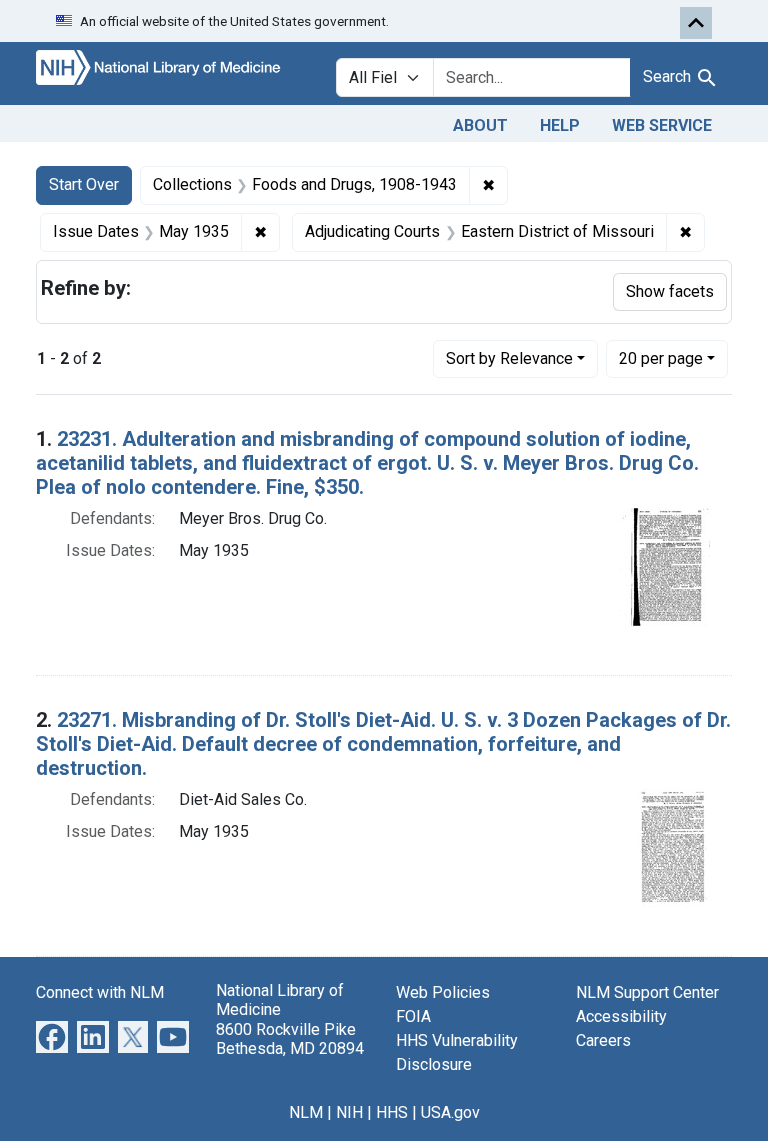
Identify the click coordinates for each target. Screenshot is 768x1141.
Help (560, 125)
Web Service (662, 125)
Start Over (84, 184)
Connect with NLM (100, 992)
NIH (349, 1112)
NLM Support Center (647, 992)
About (480, 125)
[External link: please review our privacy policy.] (52, 1036)
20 (661, 358)
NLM (306, 1112)
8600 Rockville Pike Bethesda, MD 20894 (290, 1039)
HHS (392, 1112)
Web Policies (443, 992)
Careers (603, 1040)
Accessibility (621, 1016)
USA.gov (450, 1112)
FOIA (413, 1016)
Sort (509, 358)
